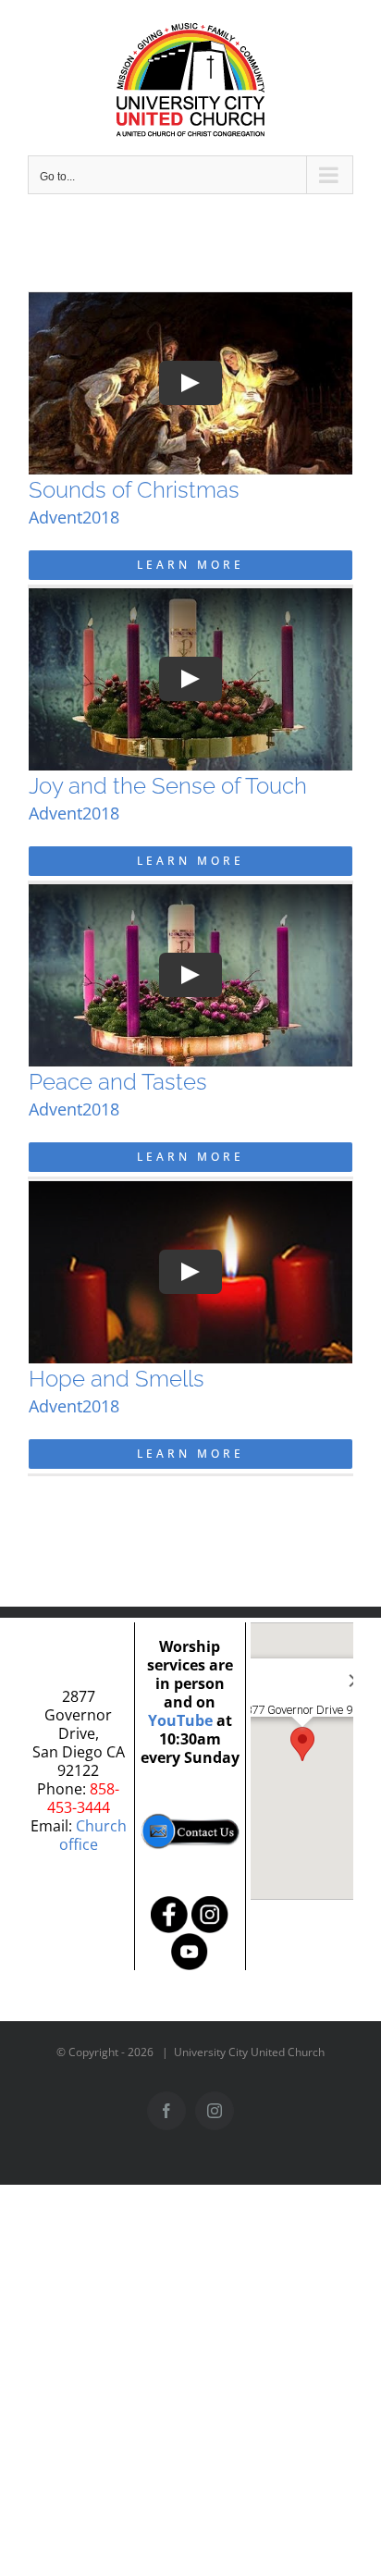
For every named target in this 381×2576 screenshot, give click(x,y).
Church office (93, 1835)
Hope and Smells (117, 1379)
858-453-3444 (84, 1798)
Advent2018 (74, 517)
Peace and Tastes (118, 1082)
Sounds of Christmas (134, 490)
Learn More (190, 565)
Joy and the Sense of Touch (168, 786)
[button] (302, 1744)
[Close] (328, 1667)
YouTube (180, 1720)
